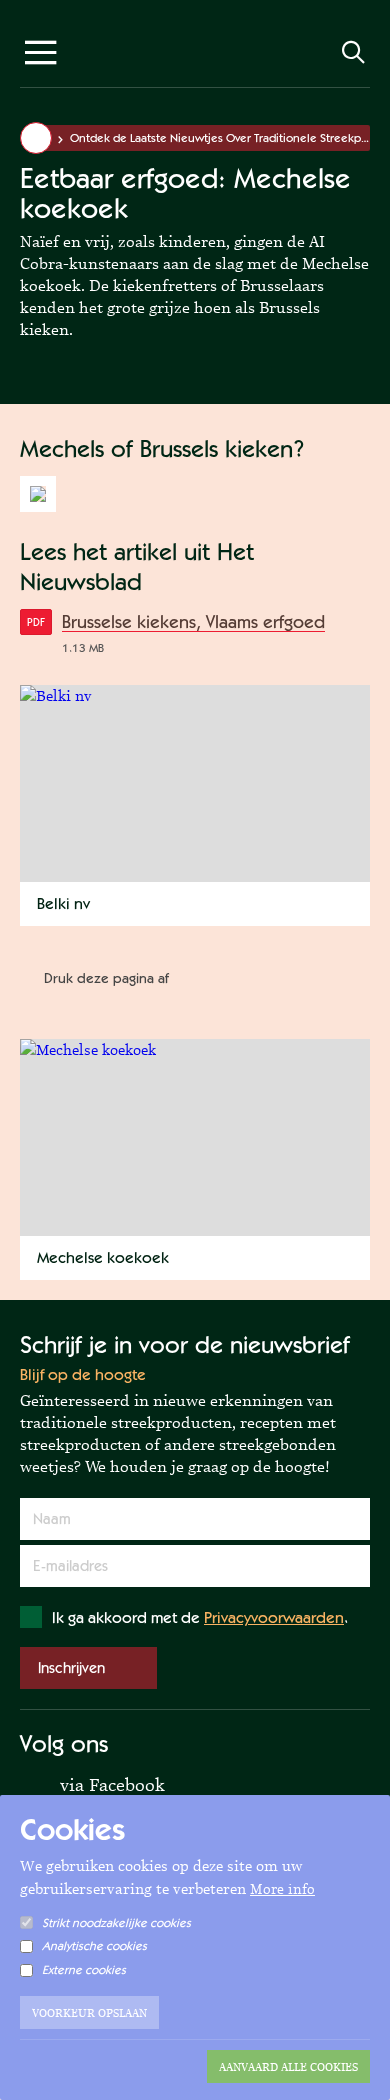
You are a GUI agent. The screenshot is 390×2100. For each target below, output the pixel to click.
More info (282, 1889)
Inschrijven (71, 1667)
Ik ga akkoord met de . (200, 1617)
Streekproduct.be (195, 57)
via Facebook (92, 1783)
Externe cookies (84, 1970)
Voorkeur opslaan (89, 2013)
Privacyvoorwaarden (274, 1617)
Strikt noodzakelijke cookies (116, 1923)
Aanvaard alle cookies (288, 2067)
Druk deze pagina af (106, 978)
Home (36, 138)
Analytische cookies (94, 1946)
